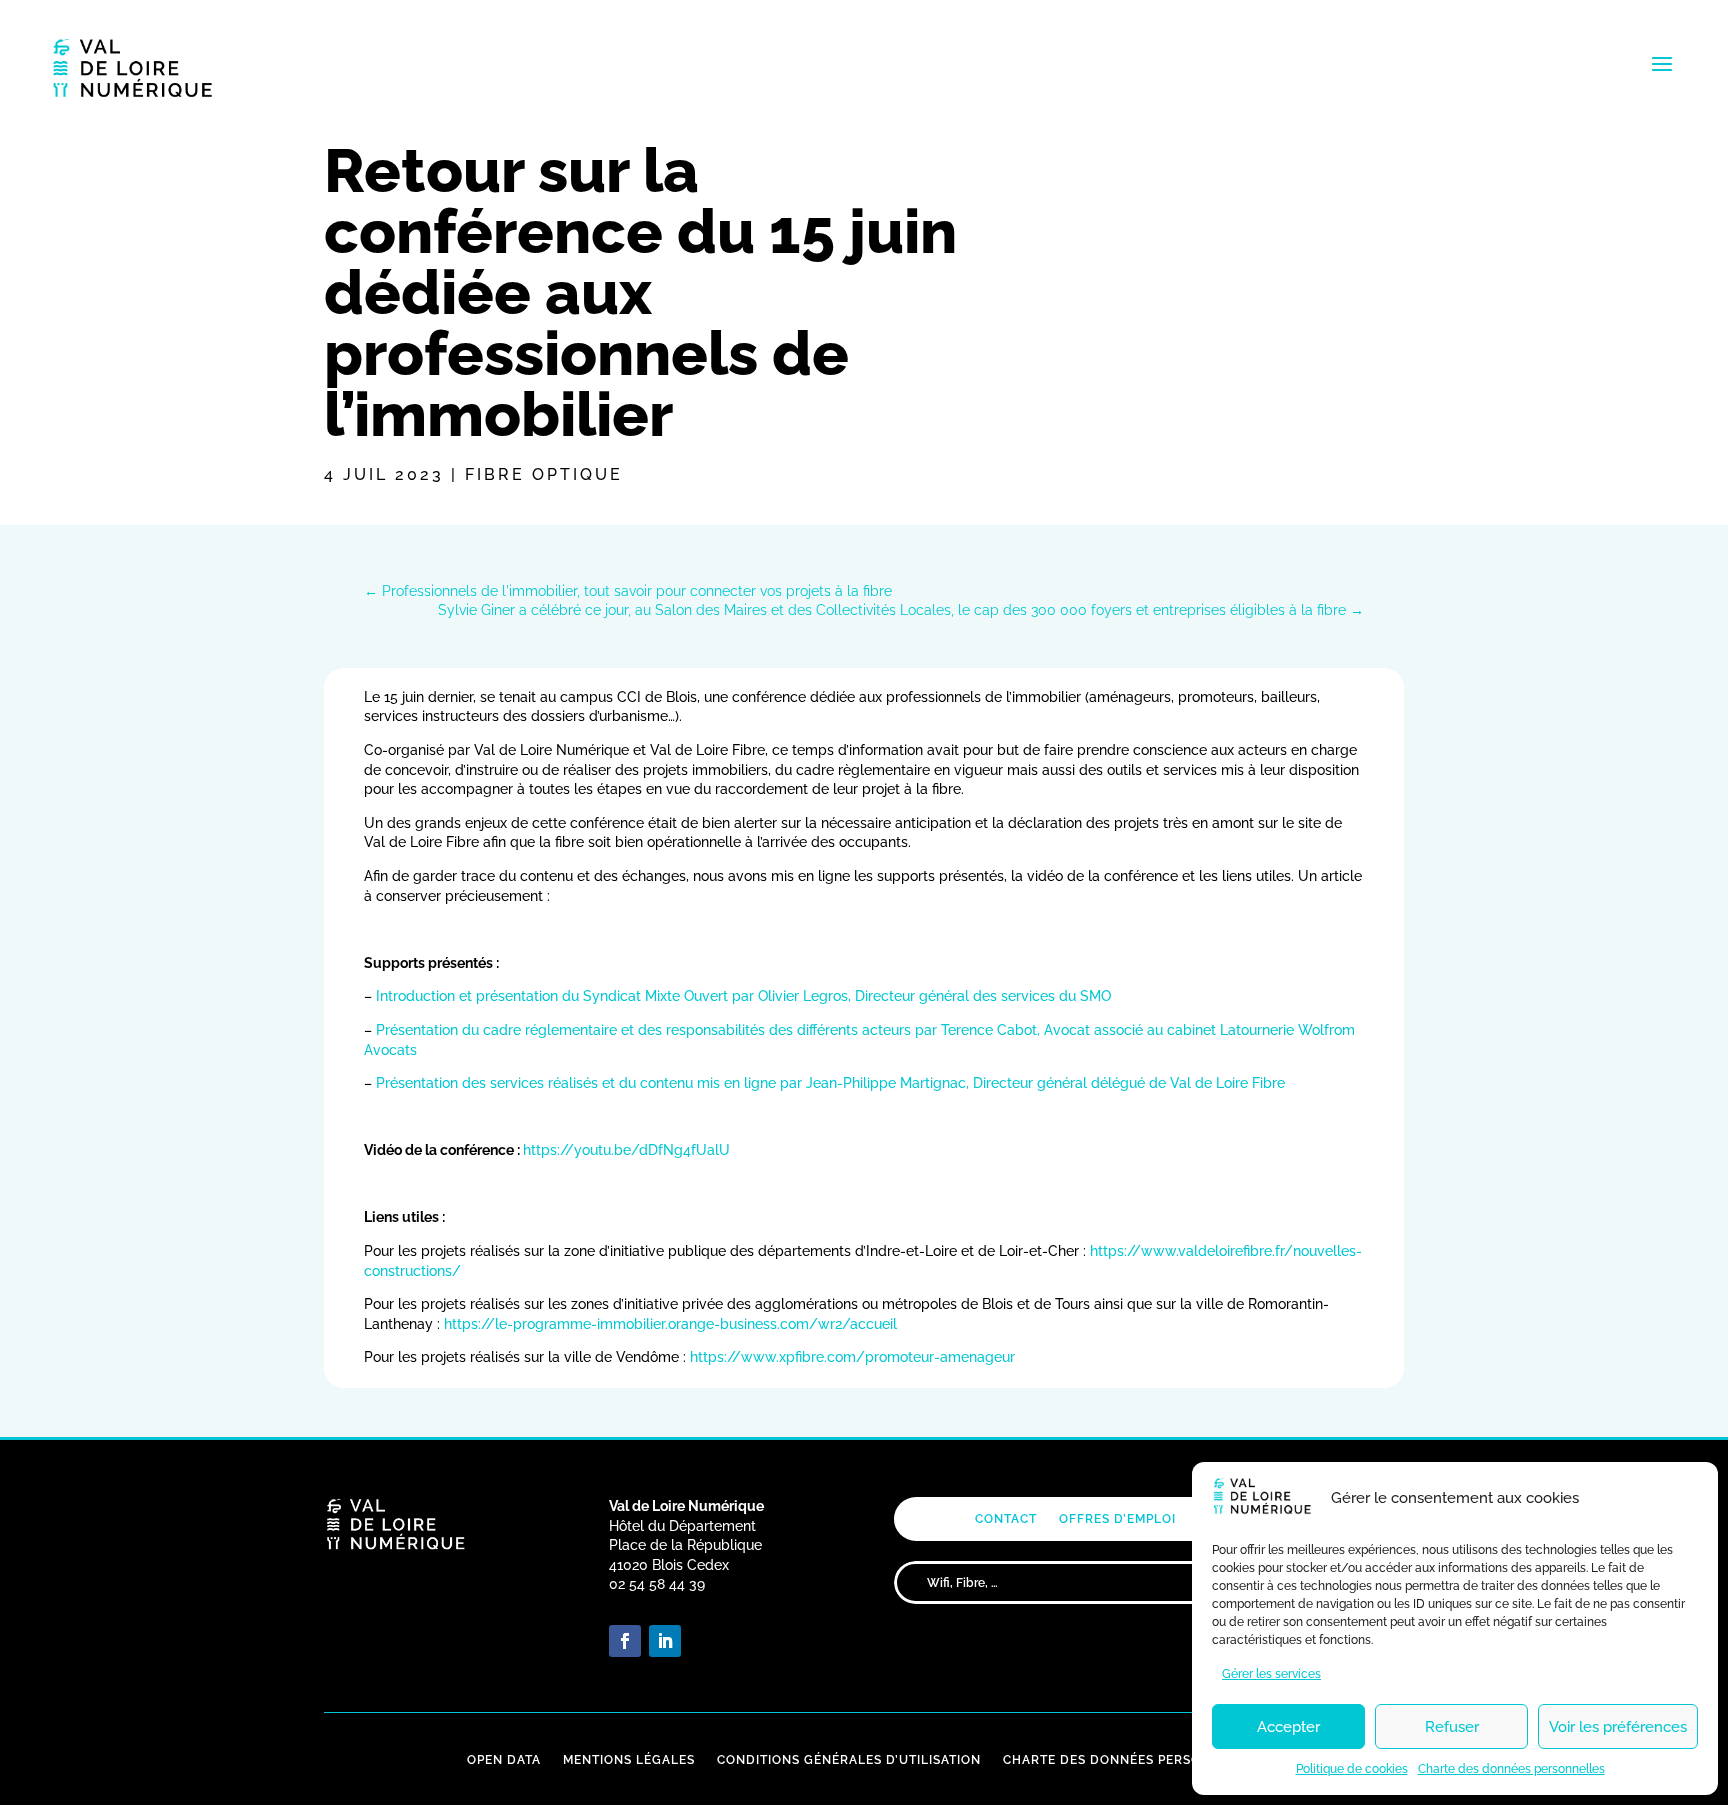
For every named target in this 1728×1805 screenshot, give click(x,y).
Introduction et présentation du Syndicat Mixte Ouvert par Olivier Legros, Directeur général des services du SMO (743, 996)
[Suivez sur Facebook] (625, 1641)
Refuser (1452, 1727)
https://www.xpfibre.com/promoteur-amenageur (852, 1357)
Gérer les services (1271, 1674)
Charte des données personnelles (1511, 1769)
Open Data (504, 1760)
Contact (1006, 1519)
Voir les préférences (1618, 1727)
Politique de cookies (1352, 1769)
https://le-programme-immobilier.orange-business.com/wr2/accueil (670, 1324)
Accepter (1288, 1727)
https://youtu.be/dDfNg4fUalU (626, 1150)
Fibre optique (544, 474)
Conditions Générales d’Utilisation (849, 1760)
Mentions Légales (629, 1760)
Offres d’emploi (1117, 1519)
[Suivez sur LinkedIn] (665, 1641)
